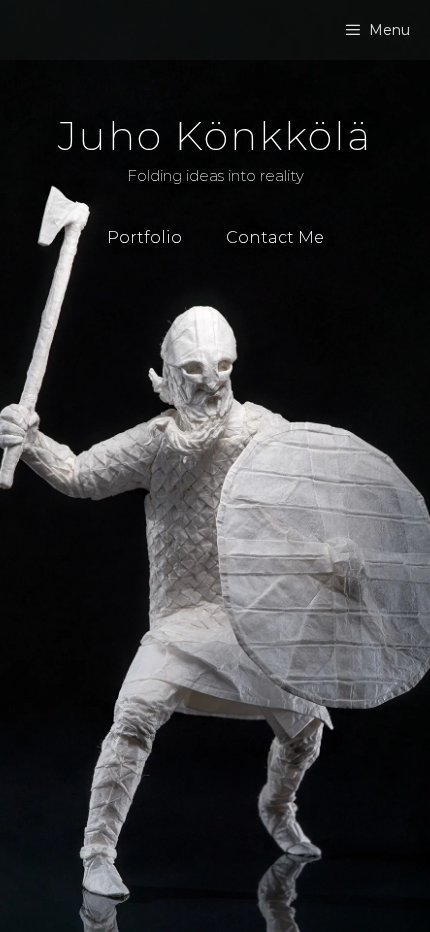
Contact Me (275, 237)
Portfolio (144, 237)
